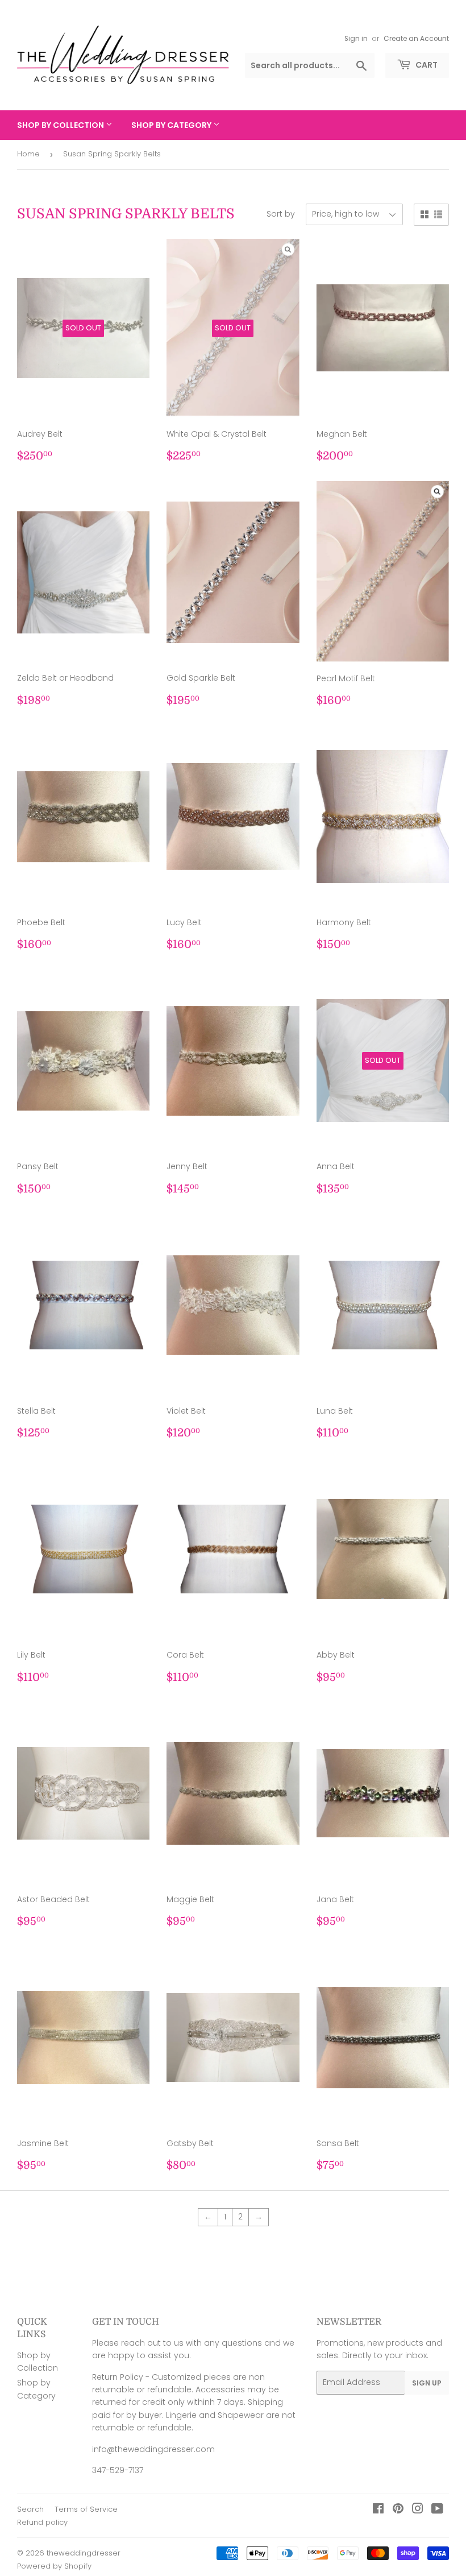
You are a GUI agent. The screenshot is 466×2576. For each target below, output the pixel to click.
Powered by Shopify (54, 2566)
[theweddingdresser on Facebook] (378, 2510)
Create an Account (416, 39)
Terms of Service (86, 2509)
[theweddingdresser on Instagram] (418, 2510)
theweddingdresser (84, 2553)
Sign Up (427, 2383)
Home (28, 154)
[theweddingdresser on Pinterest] (398, 2510)
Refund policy (42, 2522)
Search (30, 2509)
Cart (426, 65)
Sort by (281, 214)
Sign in (356, 39)
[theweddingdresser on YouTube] (437, 2510)
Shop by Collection (61, 125)
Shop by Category (172, 125)
